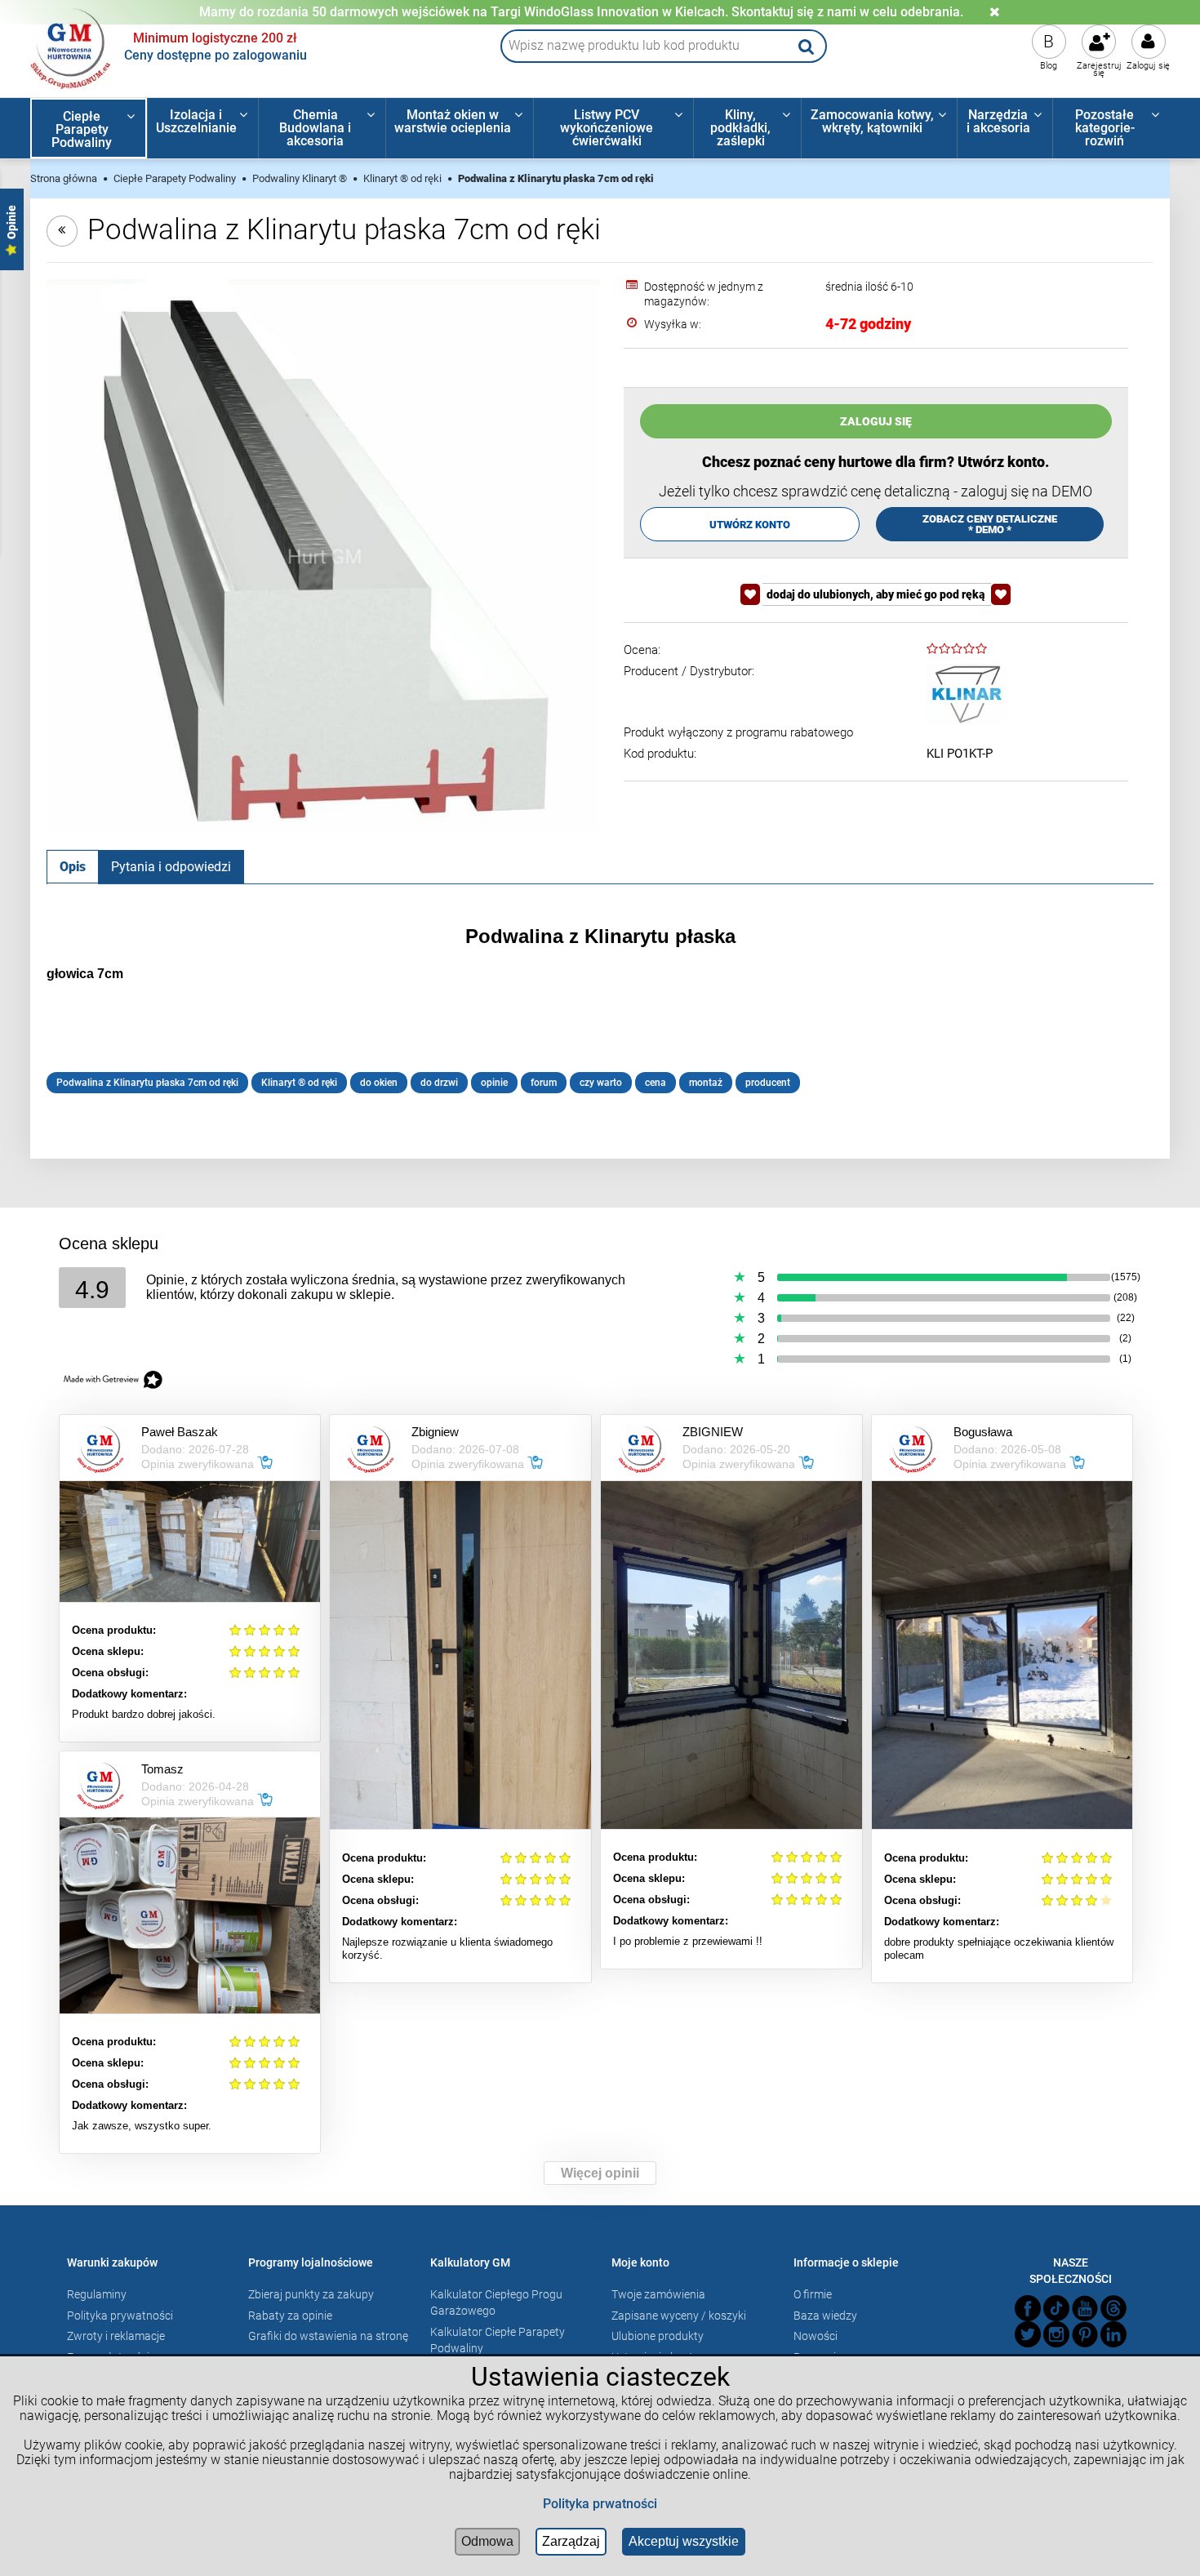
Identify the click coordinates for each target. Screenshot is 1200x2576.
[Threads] (1113, 2308)
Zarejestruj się (1099, 69)
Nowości (816, 2336)
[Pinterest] (1085, 2334)
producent (768, 1083)
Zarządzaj (571, 2541)
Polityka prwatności (600, 2504)
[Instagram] (1056, 2334)
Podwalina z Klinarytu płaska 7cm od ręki (147, 1083)
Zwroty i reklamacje (116, 2336)
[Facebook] (1028, 2308)
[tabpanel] (600, 1009)
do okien (379, 1083)
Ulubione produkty (658, 2336)
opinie (494, 1083)
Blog (1049, 66)
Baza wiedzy (825, 2316)
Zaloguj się (1148, 66)
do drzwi (439, 1083)
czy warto (601, 1083)
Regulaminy (97, 2294)
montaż (706, 1083)
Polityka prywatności (120, 2316)
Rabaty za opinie (290, 2316)
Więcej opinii (600, 2173)
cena (656, 1083)
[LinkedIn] (1113, 2334)
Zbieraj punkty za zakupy (311, 2294)
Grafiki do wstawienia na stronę (328, 2336)
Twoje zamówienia (658, 2294)
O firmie (813, 2294)
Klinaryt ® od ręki (299, 1083)
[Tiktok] (1056, 2308)
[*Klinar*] (967, 694)
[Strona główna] (71, 47)
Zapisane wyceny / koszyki (679, 2316)
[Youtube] (1085, 2308)
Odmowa (487, 2541)
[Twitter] (1028, 2334)
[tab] (73, 866)
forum (544, 1083)
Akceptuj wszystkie (684, 2541)
